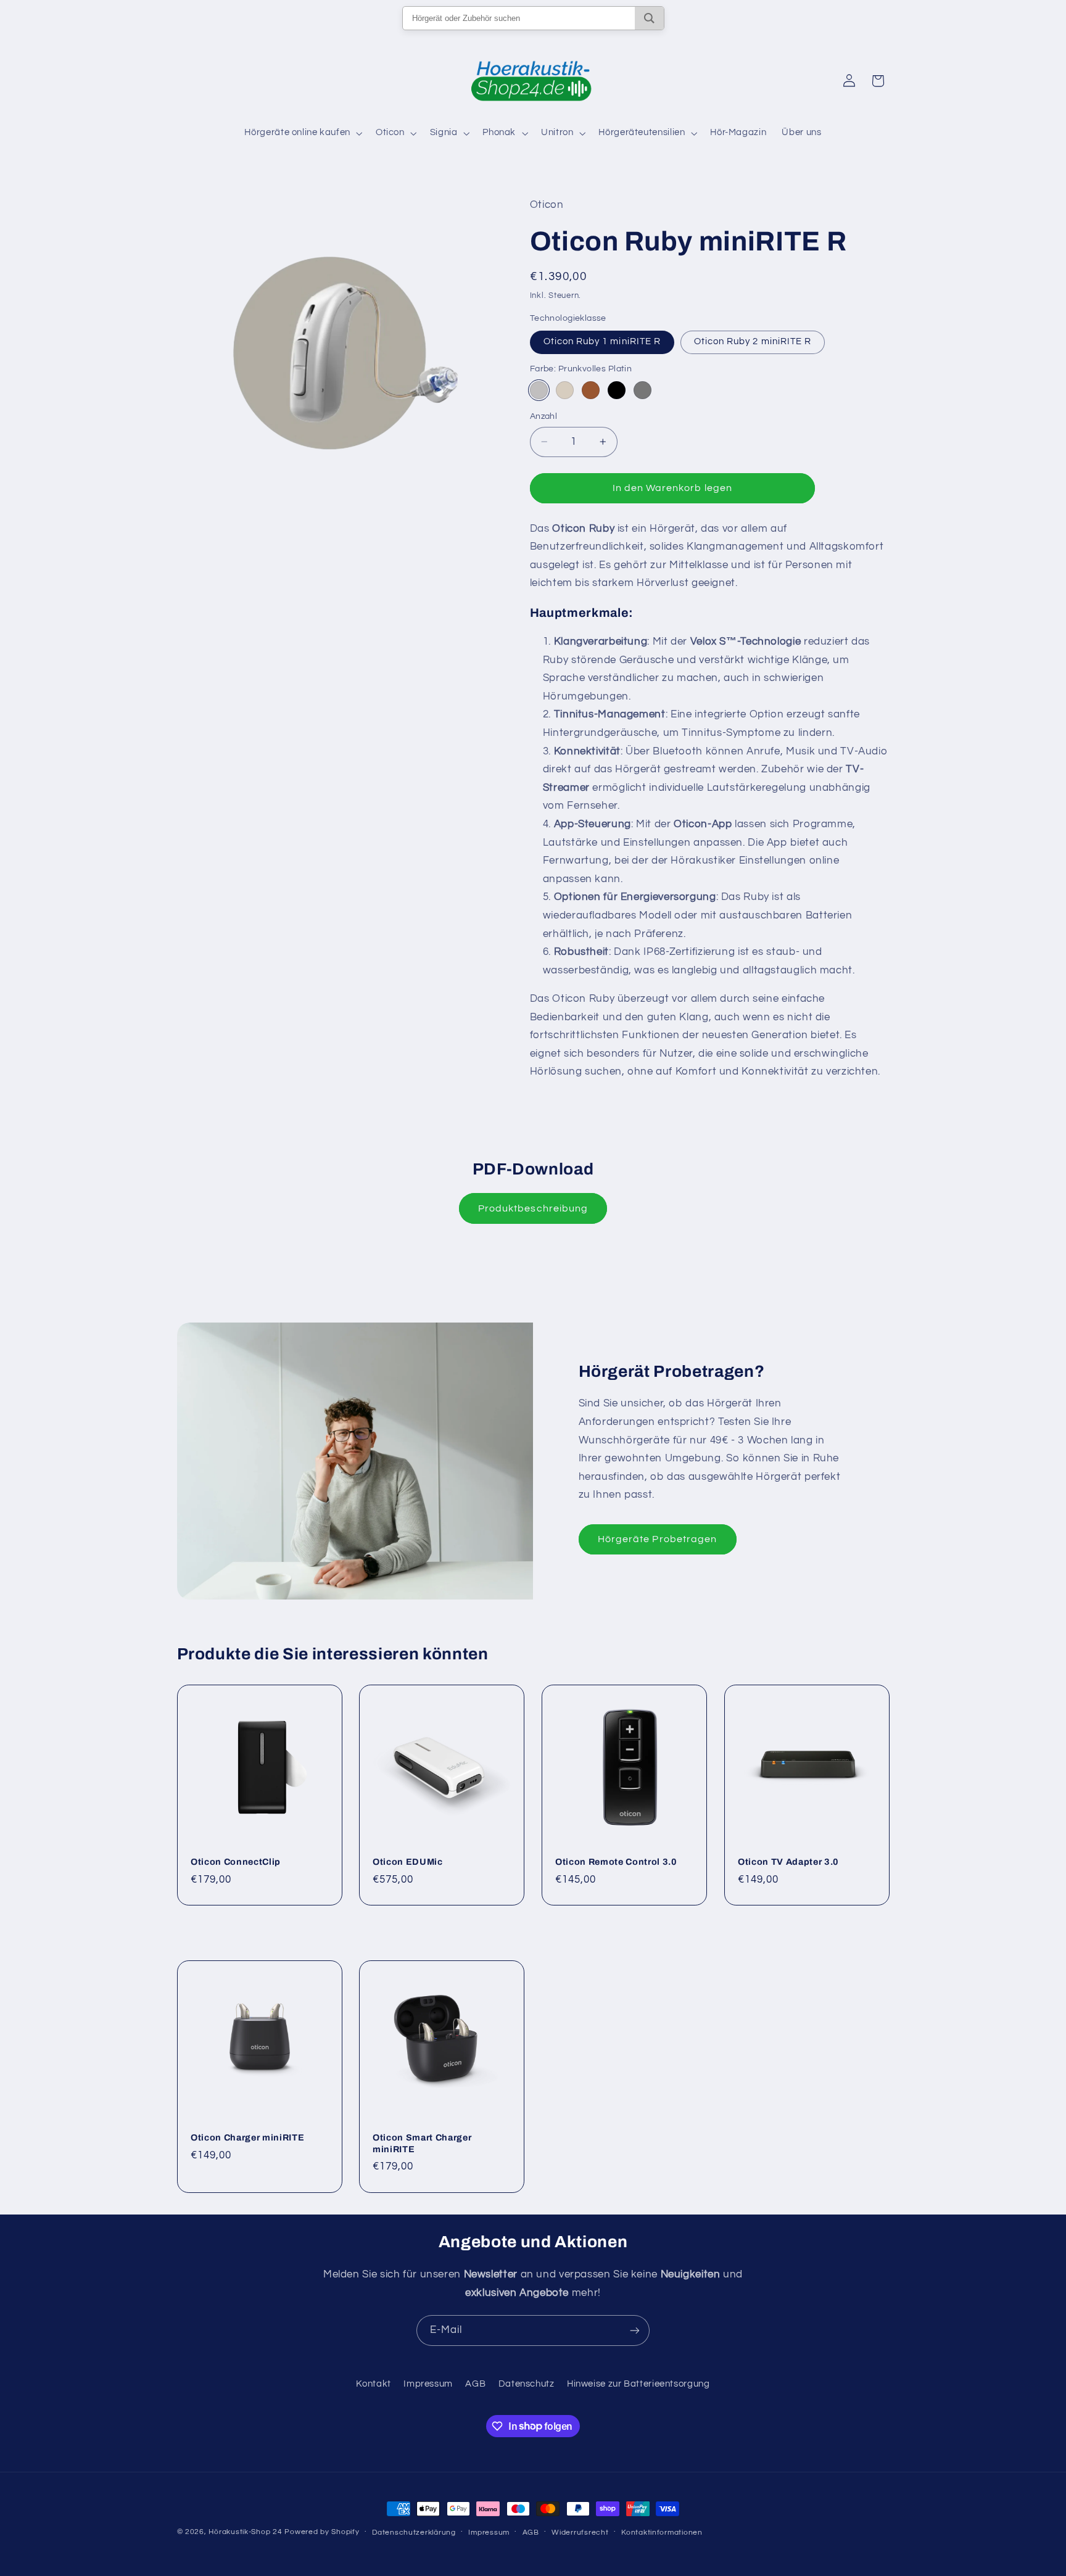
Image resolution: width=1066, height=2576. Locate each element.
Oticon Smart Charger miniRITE (422, 2143)
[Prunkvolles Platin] (539, 390)
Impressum (428, 2384)
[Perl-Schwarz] (617, 390)
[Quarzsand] (565, 390)
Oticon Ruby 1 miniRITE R (602, 341)
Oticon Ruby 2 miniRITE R (753, 341)
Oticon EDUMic (408, 1862)
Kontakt (373, 2384)
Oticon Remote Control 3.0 (616, 1862)
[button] (302, 133)
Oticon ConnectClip (236, 1862)
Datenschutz (527, 2384)
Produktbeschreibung (533, 1208)
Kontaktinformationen (662, 2533)
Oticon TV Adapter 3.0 (788, 1862)
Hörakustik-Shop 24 (245, 2532)
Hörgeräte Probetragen (657, 1539)
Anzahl (544, 416)
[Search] (649, 18)
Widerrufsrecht (580, 2533)
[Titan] (642, 390)
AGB (475, 2384)
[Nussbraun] (591, 390)
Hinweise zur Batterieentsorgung (638, 2384)
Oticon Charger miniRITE (247, 2137)
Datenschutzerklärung (414, 2533)
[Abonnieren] (635, 2330)
